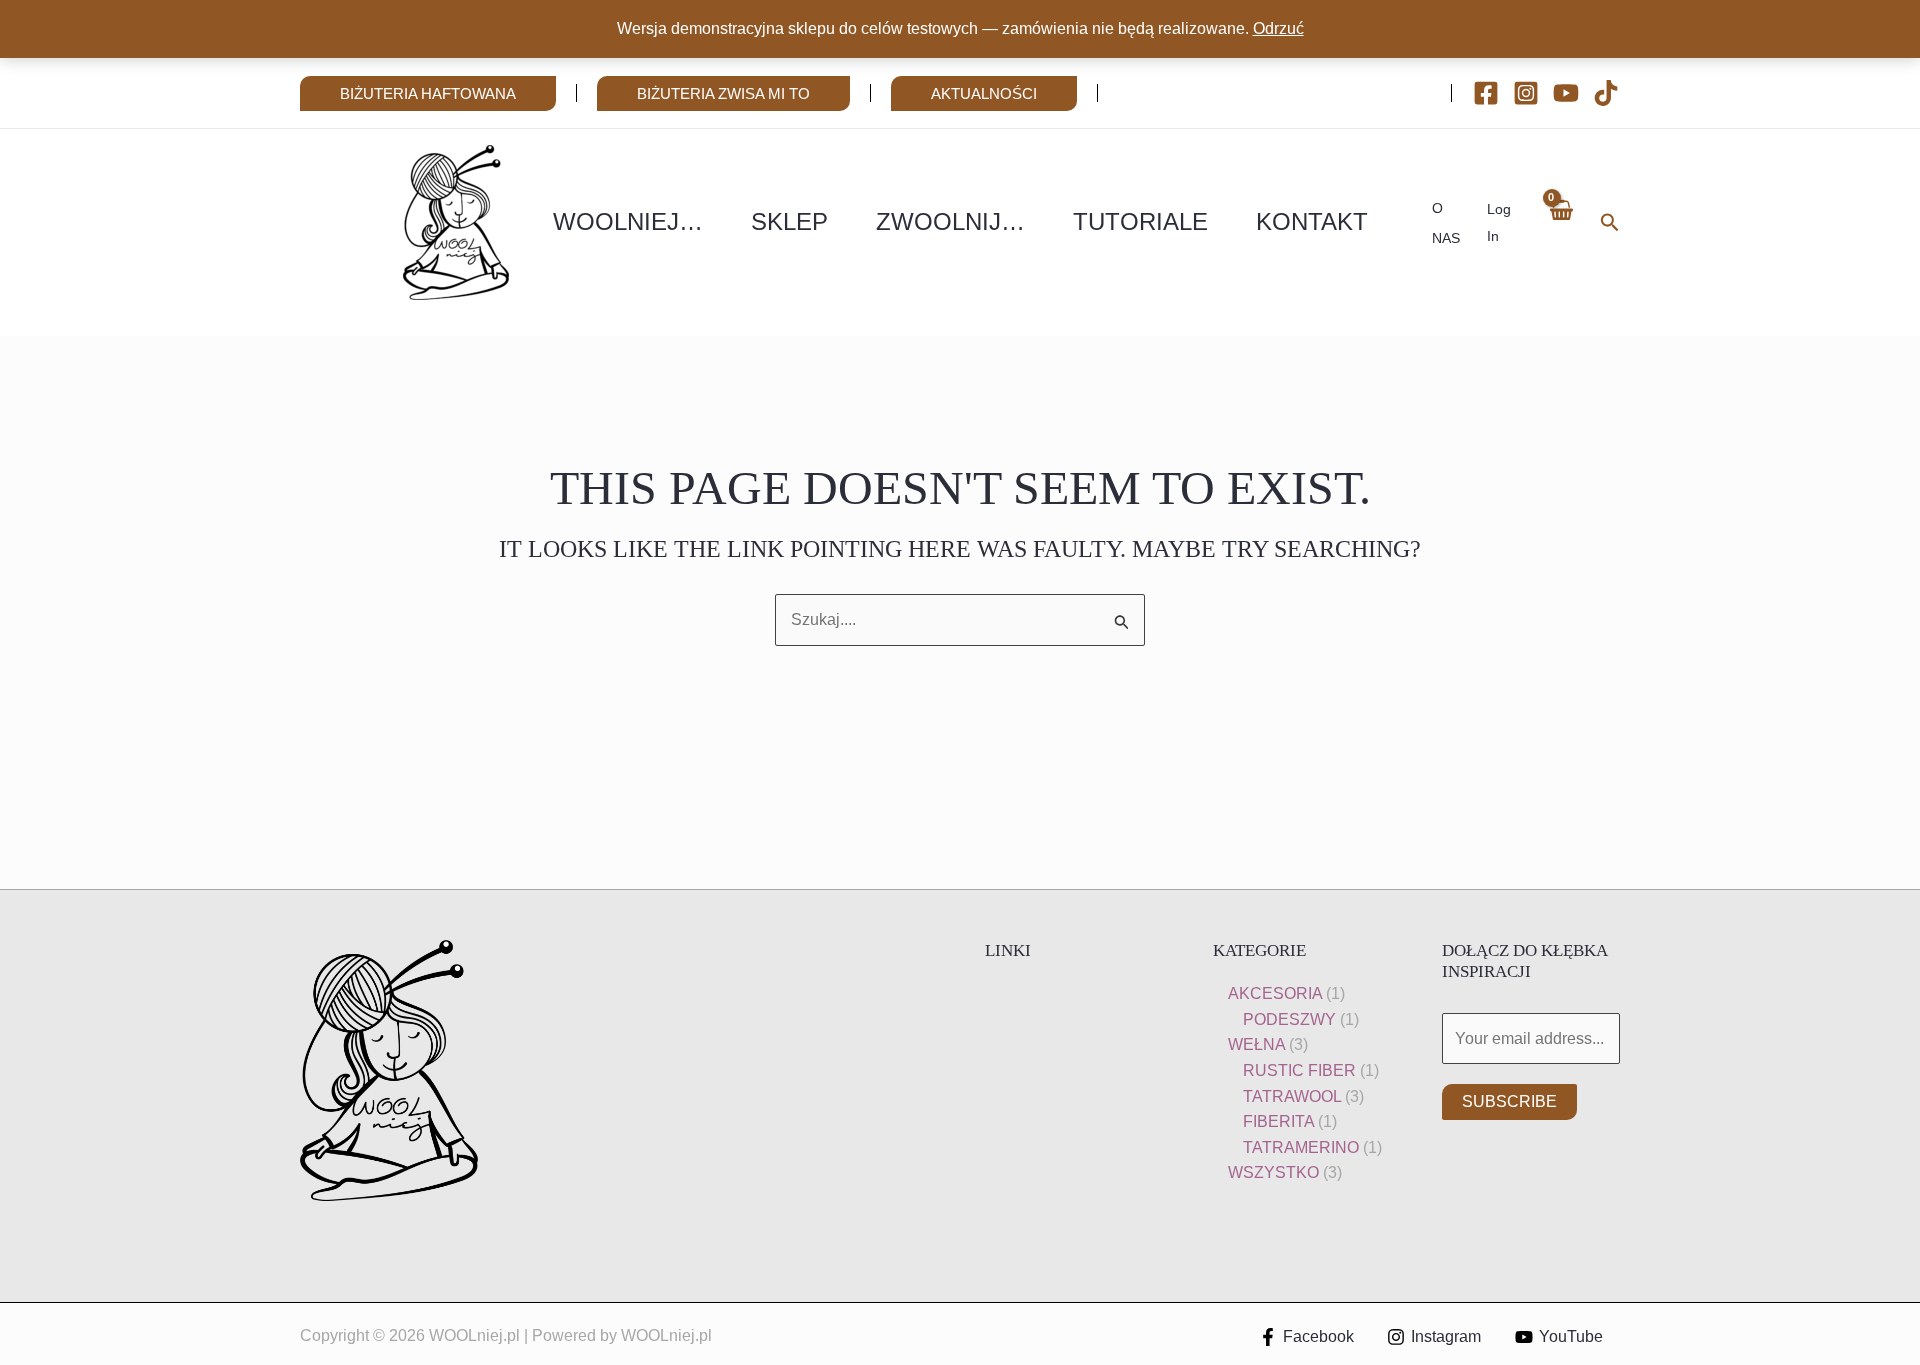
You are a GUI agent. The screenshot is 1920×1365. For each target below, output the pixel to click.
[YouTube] (1566, 93)
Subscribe (1509, 1101)
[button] (428, 93)
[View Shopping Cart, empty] (1560, 222)
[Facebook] (1486, 93)
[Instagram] (1526, 93)
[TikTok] (1606, 93)
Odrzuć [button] (1278, 28)
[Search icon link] (1610, 225)
